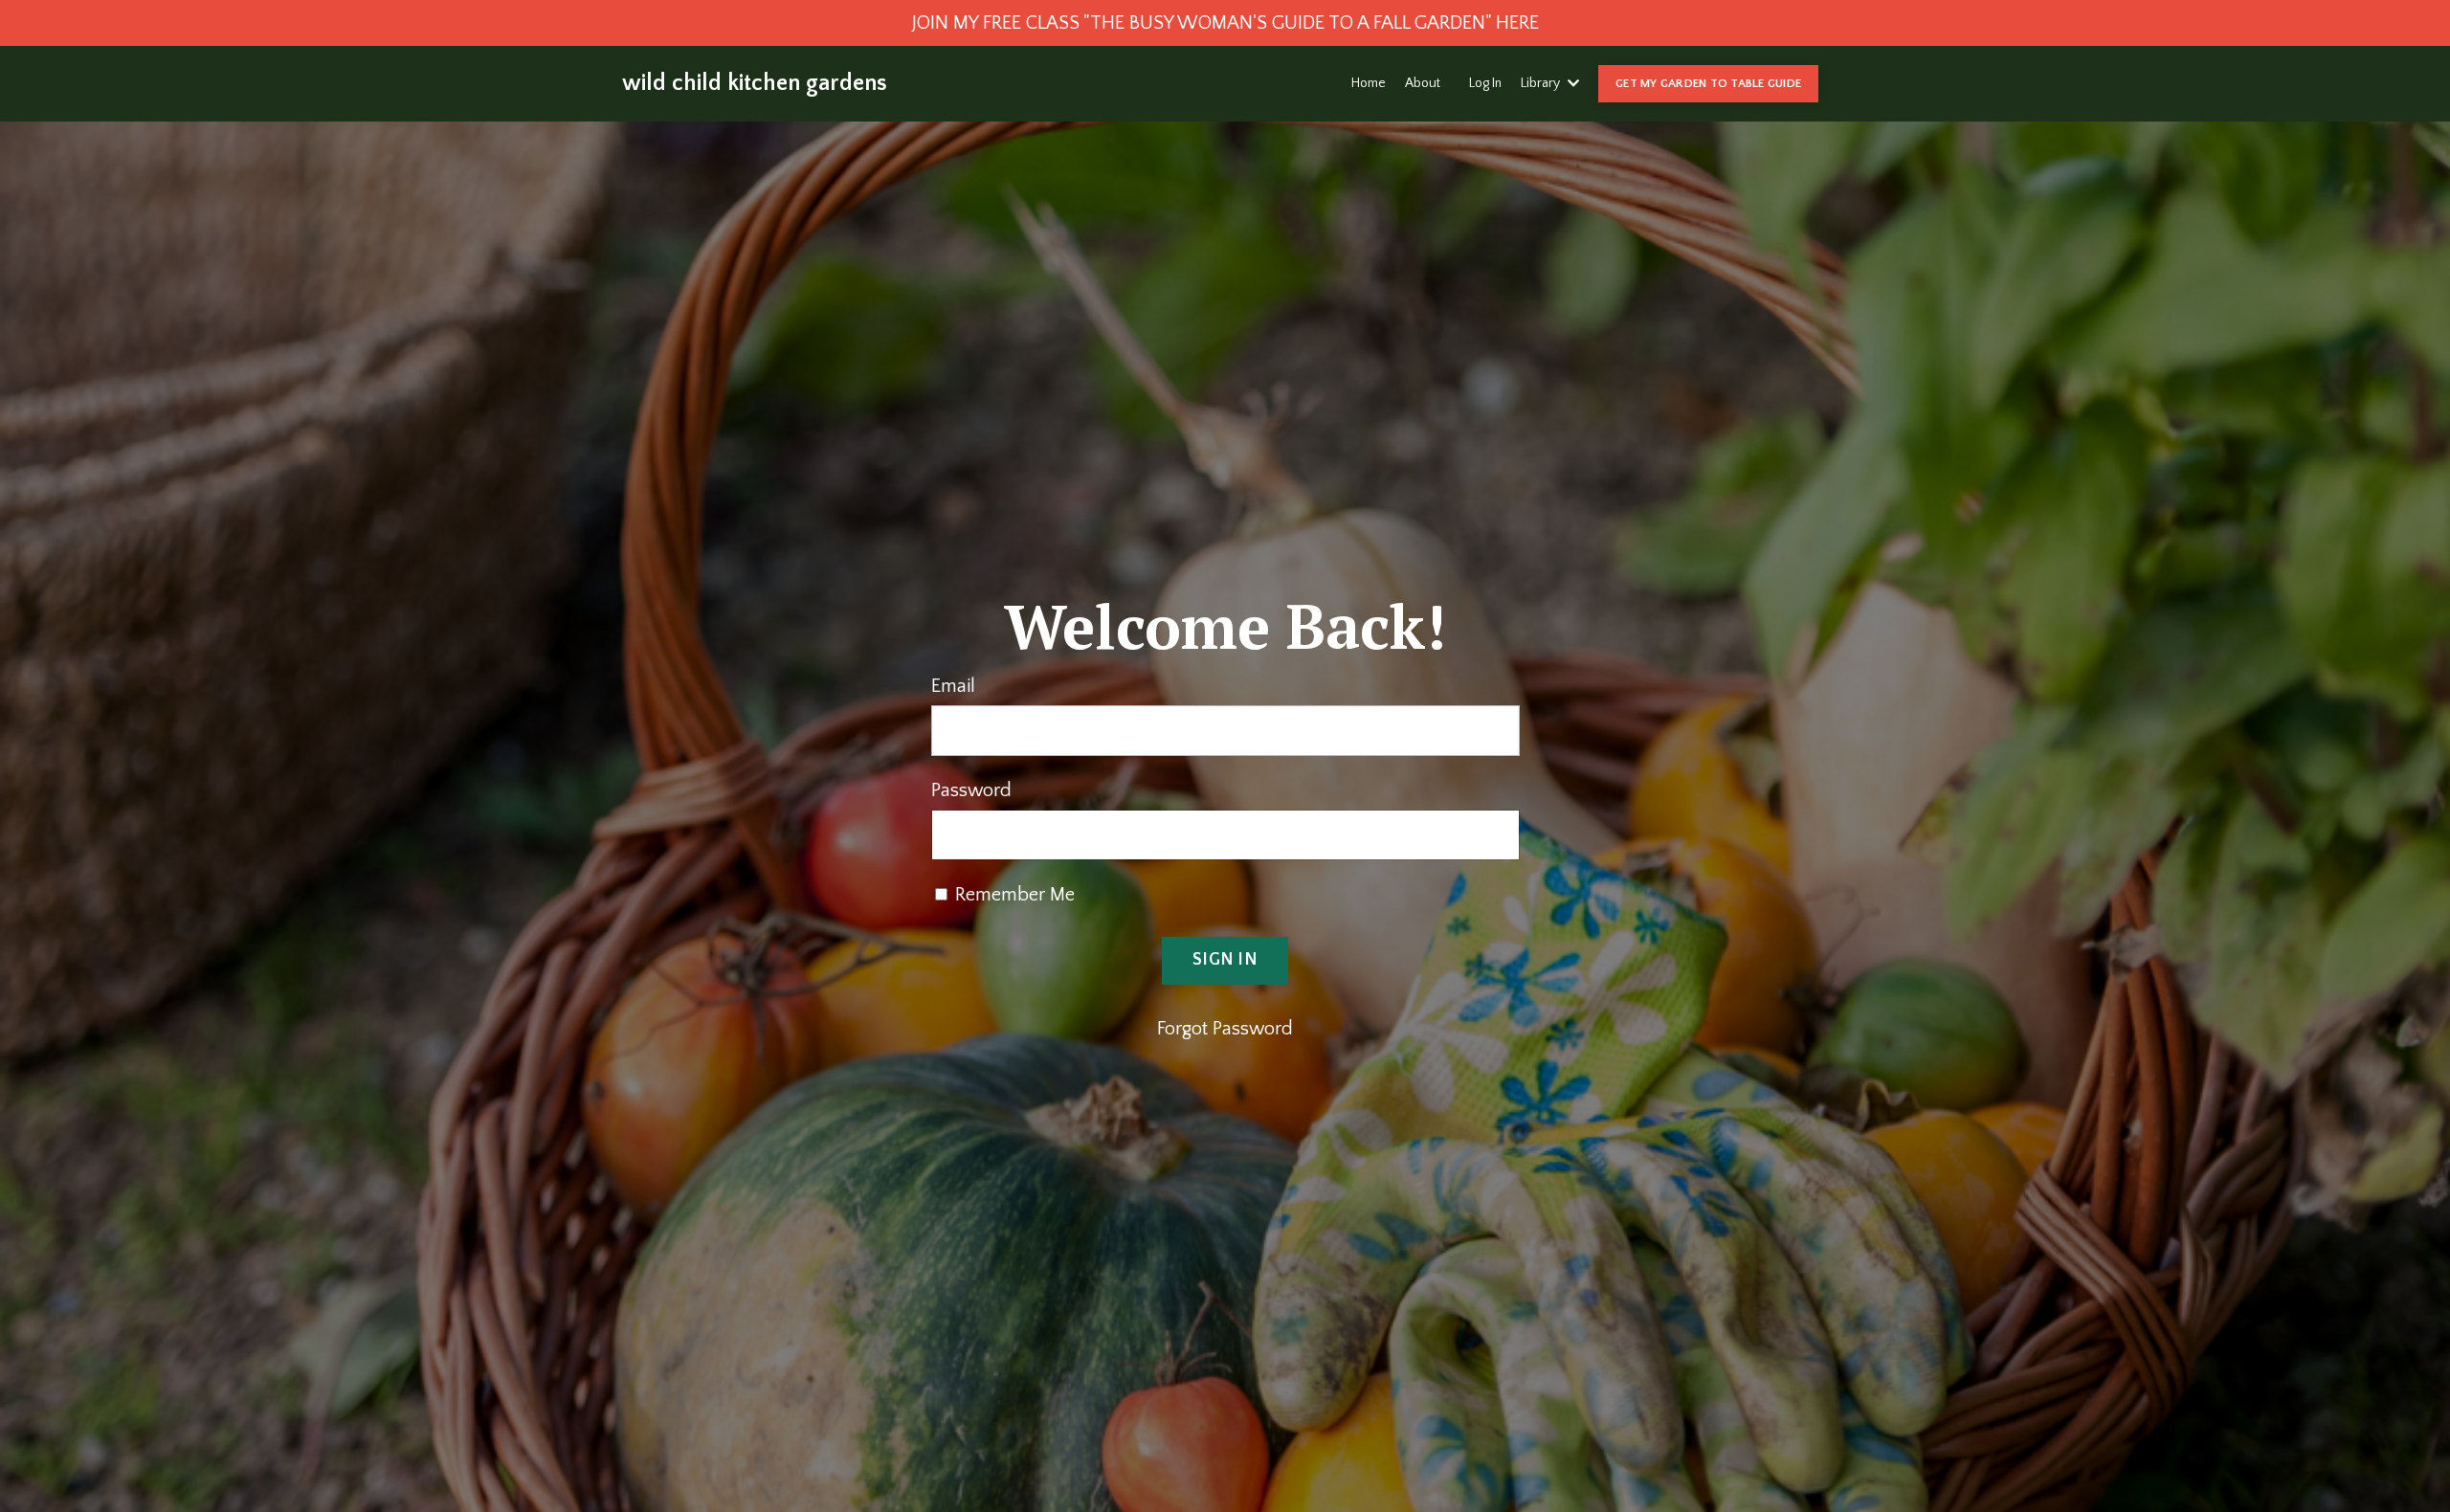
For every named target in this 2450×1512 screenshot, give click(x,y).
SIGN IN (1225, 960)
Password (971, 790)
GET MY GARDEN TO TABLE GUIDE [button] (1708, 83)
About (1423, 83)
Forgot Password (1225, 1029)
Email (953, 686)
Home (1369, 83)
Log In (1485, 83)
